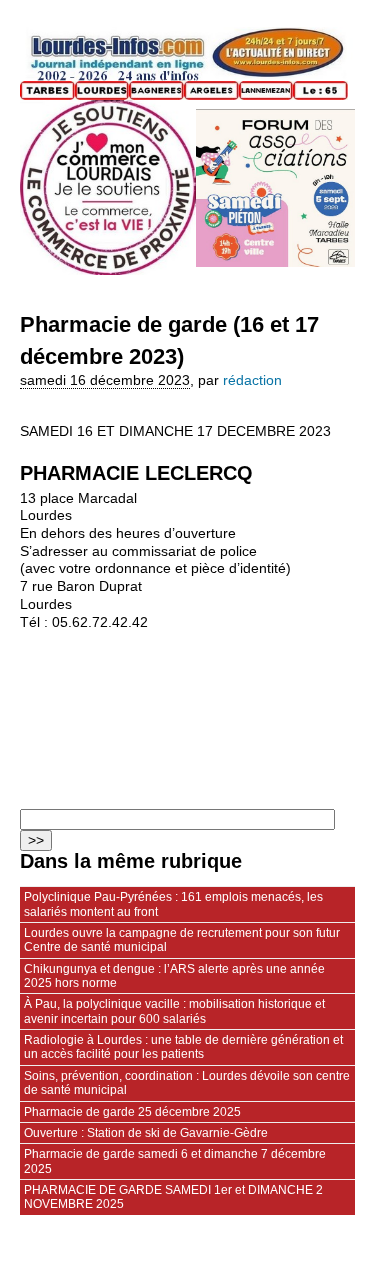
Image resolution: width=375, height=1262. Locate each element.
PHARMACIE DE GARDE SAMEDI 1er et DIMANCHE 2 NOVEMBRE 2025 (173, 1197)
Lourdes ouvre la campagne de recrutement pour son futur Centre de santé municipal (182, 940)
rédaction (252, 380)
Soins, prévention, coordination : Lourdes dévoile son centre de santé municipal (187, 1083)
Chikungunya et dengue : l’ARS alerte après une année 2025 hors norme (174, 976)
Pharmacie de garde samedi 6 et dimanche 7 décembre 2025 (175, 1161)
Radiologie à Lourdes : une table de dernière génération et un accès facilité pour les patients (183, 1047)
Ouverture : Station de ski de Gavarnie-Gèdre (146, 1133)
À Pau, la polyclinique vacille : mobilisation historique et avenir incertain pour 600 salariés (174, 1011)
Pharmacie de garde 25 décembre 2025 (132, 1112)
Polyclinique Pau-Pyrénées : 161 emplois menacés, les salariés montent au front (173, 904)
